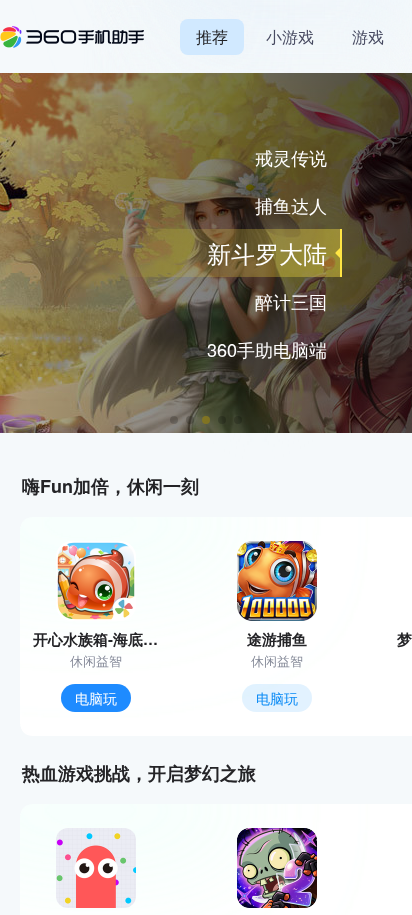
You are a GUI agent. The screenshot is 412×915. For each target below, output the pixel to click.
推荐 (212, 36)
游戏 (368, 36)
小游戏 (290, 36)
